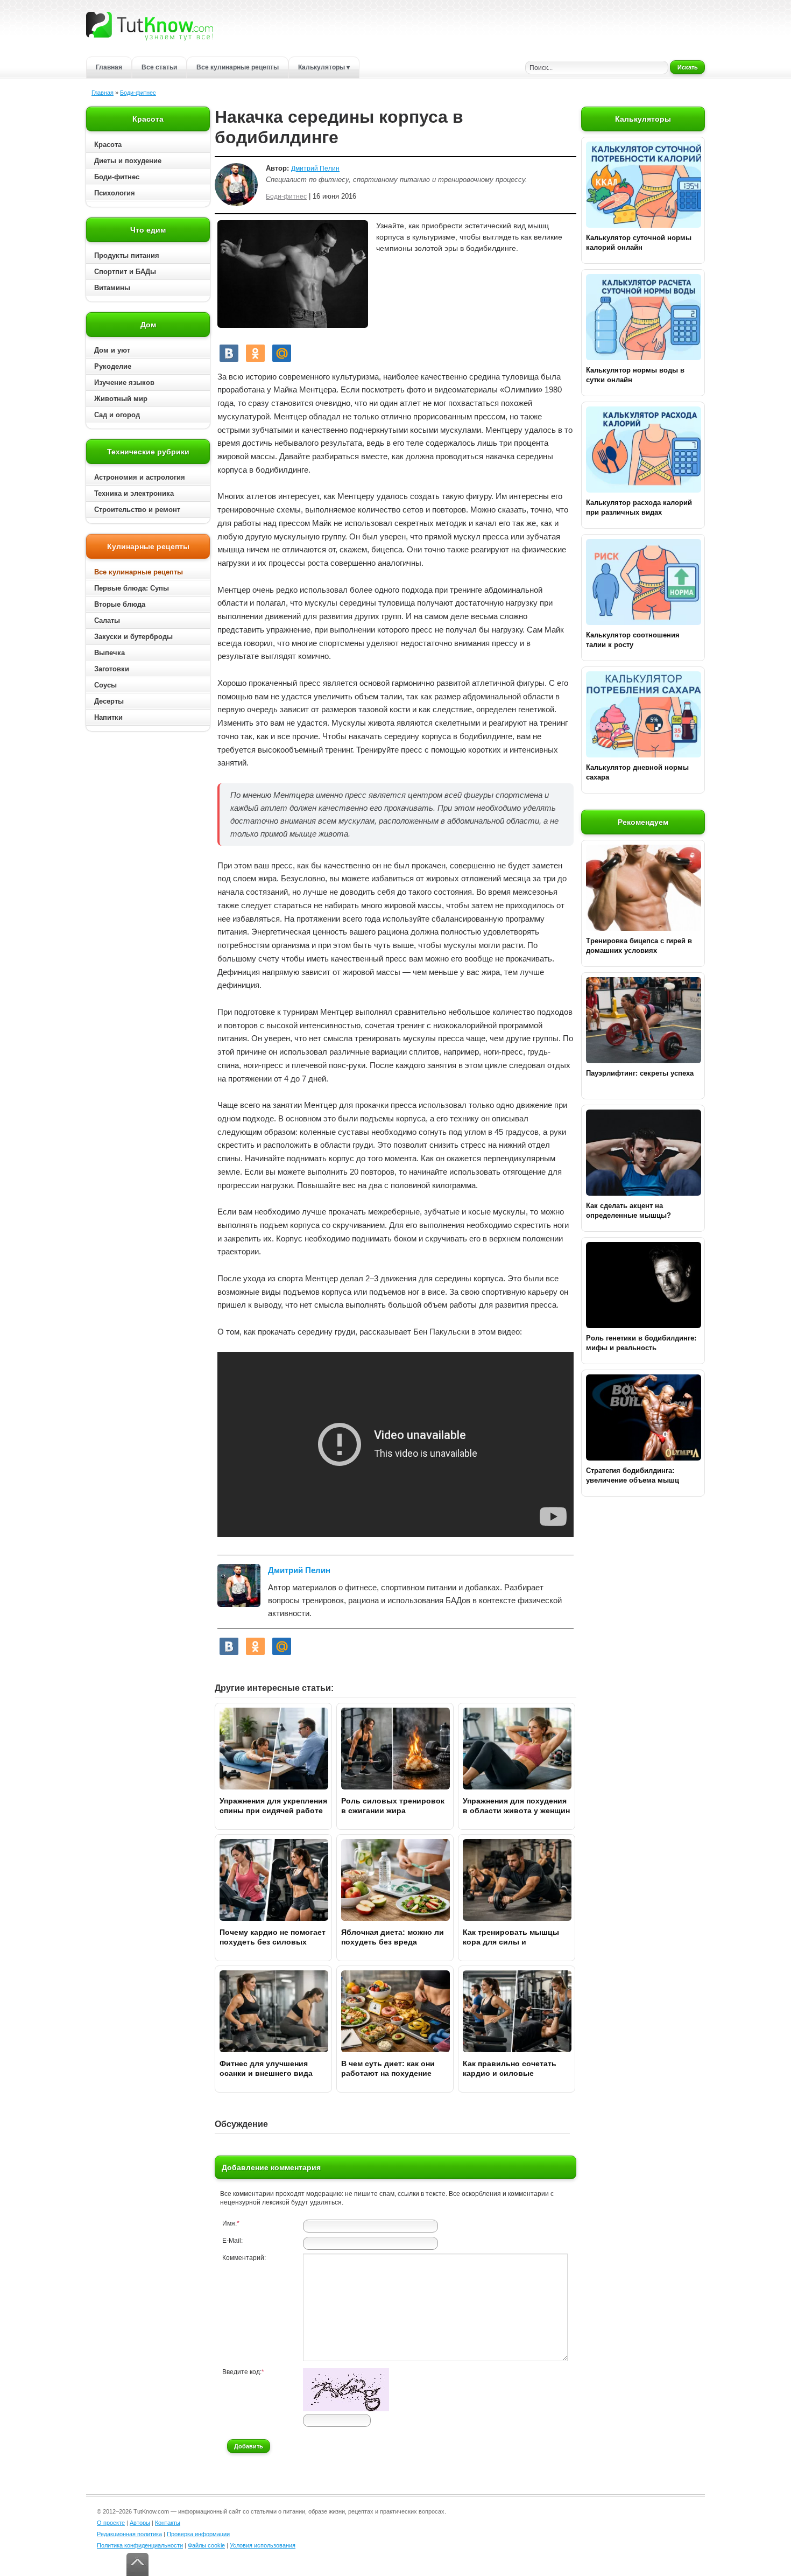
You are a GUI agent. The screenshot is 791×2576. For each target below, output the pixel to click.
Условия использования (263, 2545)
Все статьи (159, 67)
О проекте (111, 2523)
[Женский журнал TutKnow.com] (150, 26)
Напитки (108, 717)
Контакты (168, 2523)
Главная (109, 67)
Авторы (140, 2523)
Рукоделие (113, 366)
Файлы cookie (206, 2545)
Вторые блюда (120, 604)
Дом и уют (112, 350)
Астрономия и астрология (140, 477)
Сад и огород (117, 415)
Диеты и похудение (128, 161)
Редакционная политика (129, 2534)
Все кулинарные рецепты (238, 67)
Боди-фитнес (138, 93)
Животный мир (121, 399)
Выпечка (110, 653)
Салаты (107, 620)
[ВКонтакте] (229, 353)
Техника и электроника (134, 493)
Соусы (105, 685)
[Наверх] (137, 2564)
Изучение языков (124, 382)
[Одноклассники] (255, 353)
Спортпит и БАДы (125, 272)
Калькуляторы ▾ (324, 67)
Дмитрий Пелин (315, 169)
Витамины (112, 288)
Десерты (109, 701)
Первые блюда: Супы (132, 588)
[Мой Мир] (282, 353)
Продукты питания (127, 255)
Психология (115, 193)
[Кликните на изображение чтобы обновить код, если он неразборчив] (346, 2409)
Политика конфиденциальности (140, 2545)
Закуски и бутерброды (133, 637)
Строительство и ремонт (137, 510)
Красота (108, 145)
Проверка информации (198, 2534)
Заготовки (112, 669)
